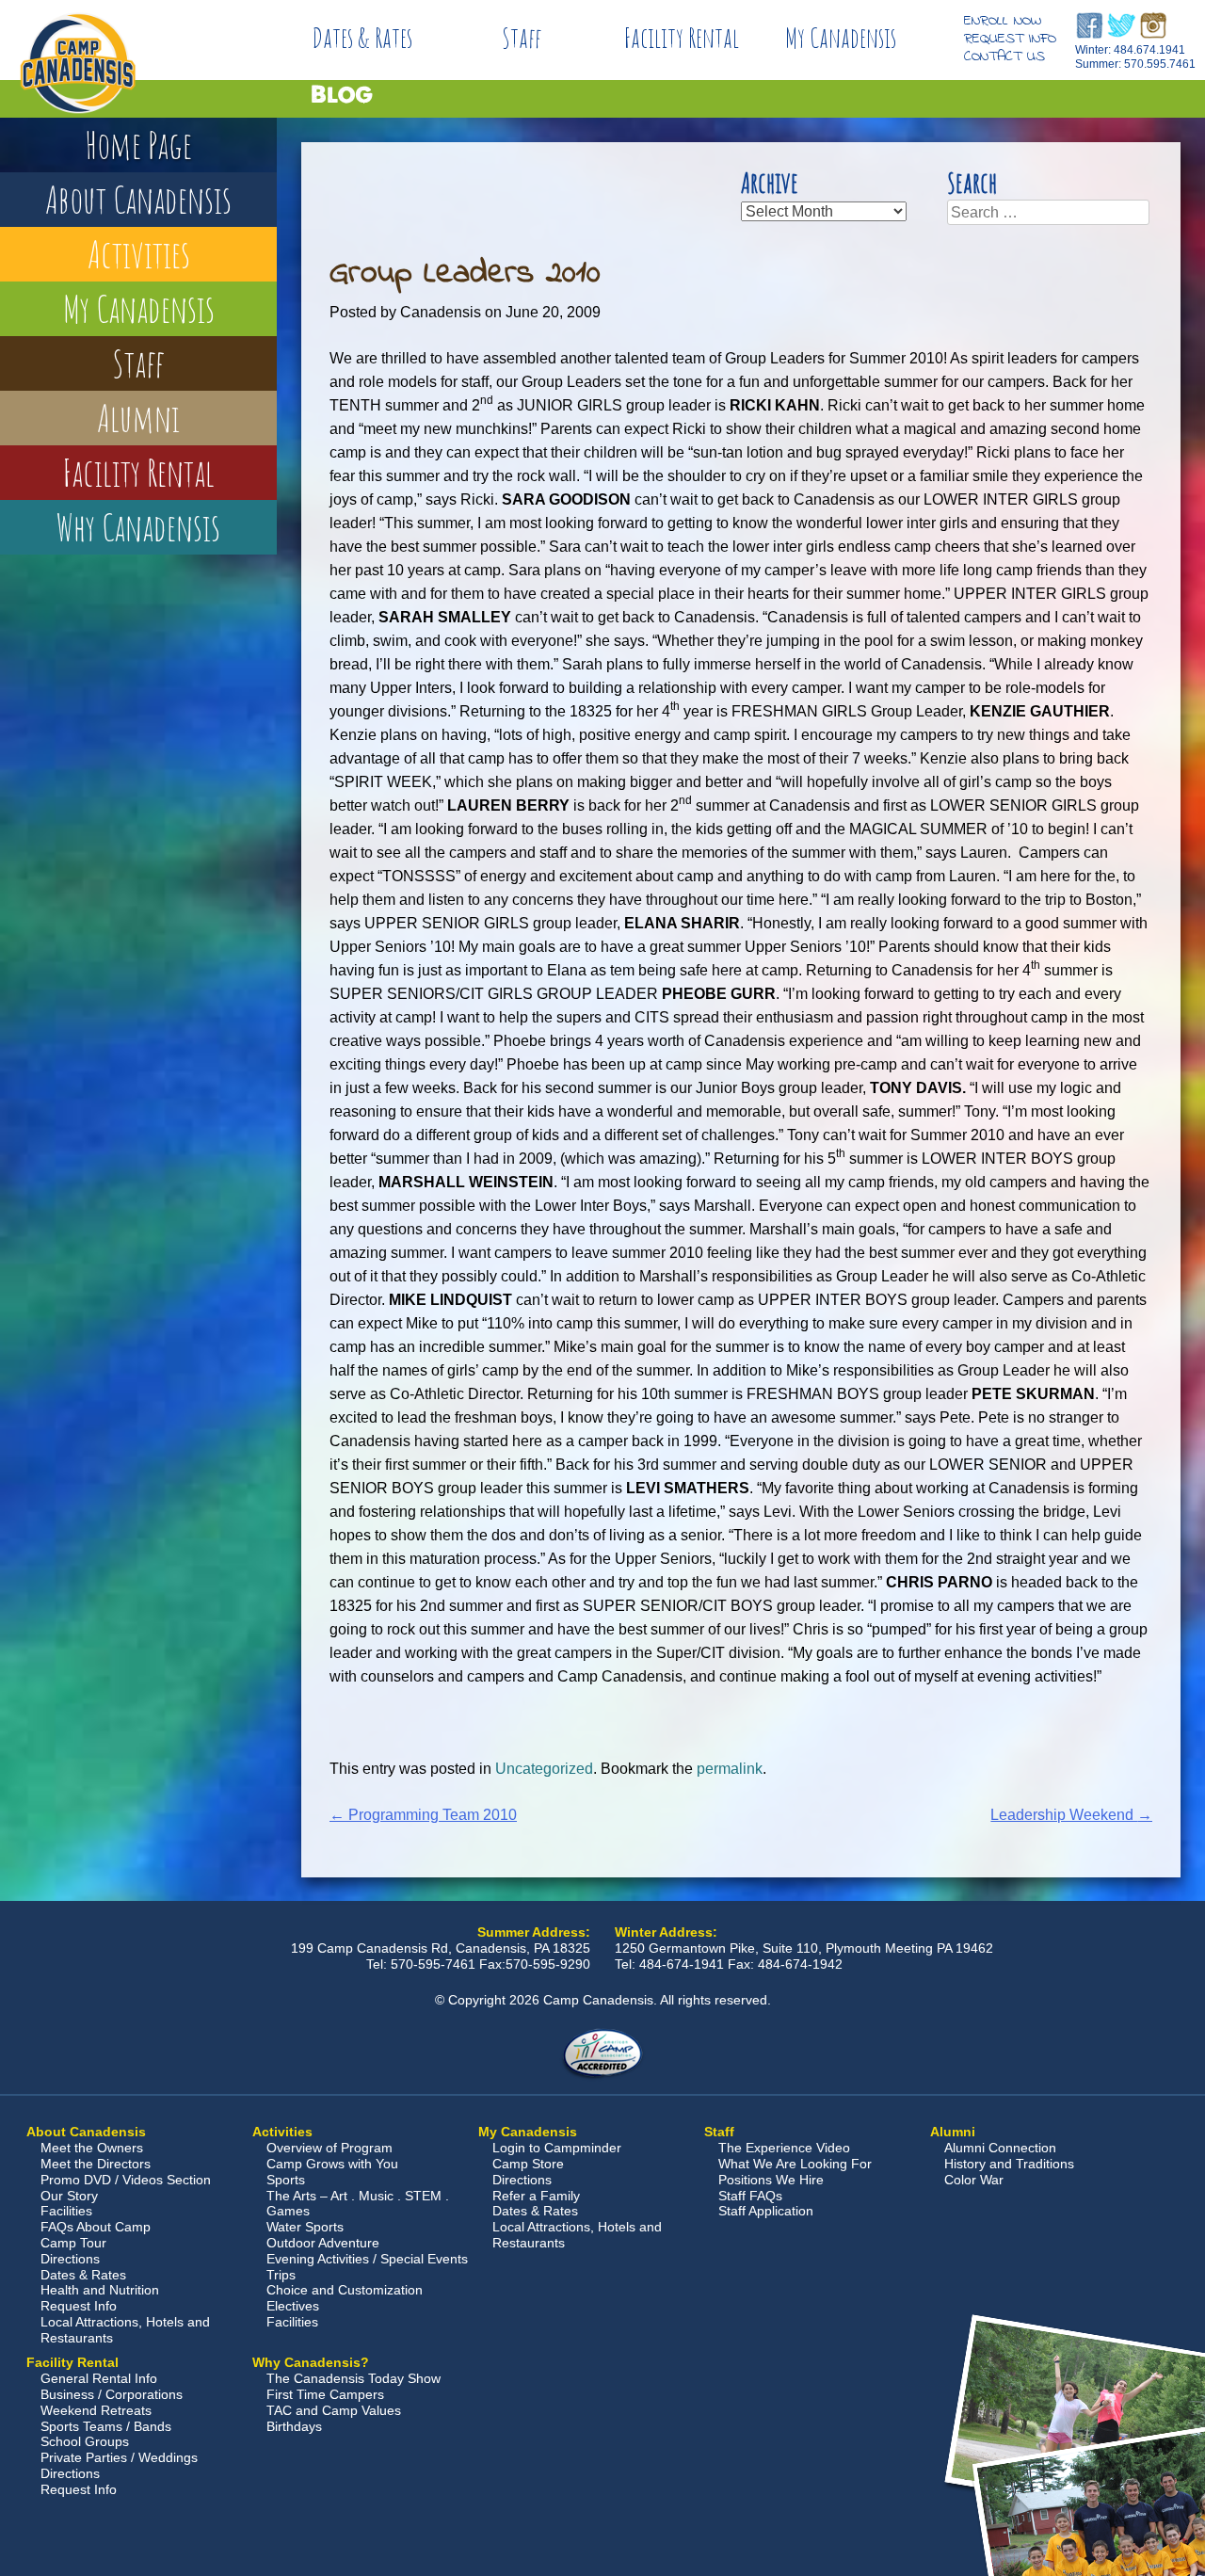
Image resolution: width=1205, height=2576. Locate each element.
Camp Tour (73, 2243)
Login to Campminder (557, 2148)
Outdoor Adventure (323, 2243)
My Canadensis (841, 38)
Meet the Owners (92, 2148)
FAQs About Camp (96, 2227)
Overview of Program (329, 2148)
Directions (70, 2259)
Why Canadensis (138, 527)
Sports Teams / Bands (106, 2426)
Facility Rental (682, 38)
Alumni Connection (1000, 2148)
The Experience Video (784, 2148)
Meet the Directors (96, 2164)
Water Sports (305, 2227)
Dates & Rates (362, 38)
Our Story (69, 2196)
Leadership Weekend (1071, 1815)
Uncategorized (544, 1769)
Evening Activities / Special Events (367, 2259)
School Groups (85, 2441)
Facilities (66, 2211)
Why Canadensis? (311, 2362)
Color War (974, 2180)
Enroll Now (1003, 21)
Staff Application (766, 2211)
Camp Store (528, 2164)
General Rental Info (99, 2378)
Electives (293, 2306)
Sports (286, 2180)
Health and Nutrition (100, 2290)
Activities (139, 254)
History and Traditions (1009, 2164)
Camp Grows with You (332, 2164)
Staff (522, 38)
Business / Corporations (112, 2394)
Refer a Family (536, 2196)
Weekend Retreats (96, 2410)
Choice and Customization (345, 2290)
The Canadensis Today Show (353, 2378)
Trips (281, 2275)
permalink (730, 1769)
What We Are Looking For (795, 2164)
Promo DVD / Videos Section (126, 2180)
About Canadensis (138, 199)
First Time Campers (325, 2394)
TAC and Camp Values (334, 2410)
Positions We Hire (771, 2180)
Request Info (1010, 39)
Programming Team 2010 (423, 1815)
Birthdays (294, 2426)
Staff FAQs (750, 2196)
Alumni (138, 418)
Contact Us (1004, 56)
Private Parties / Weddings (119, 2457)
